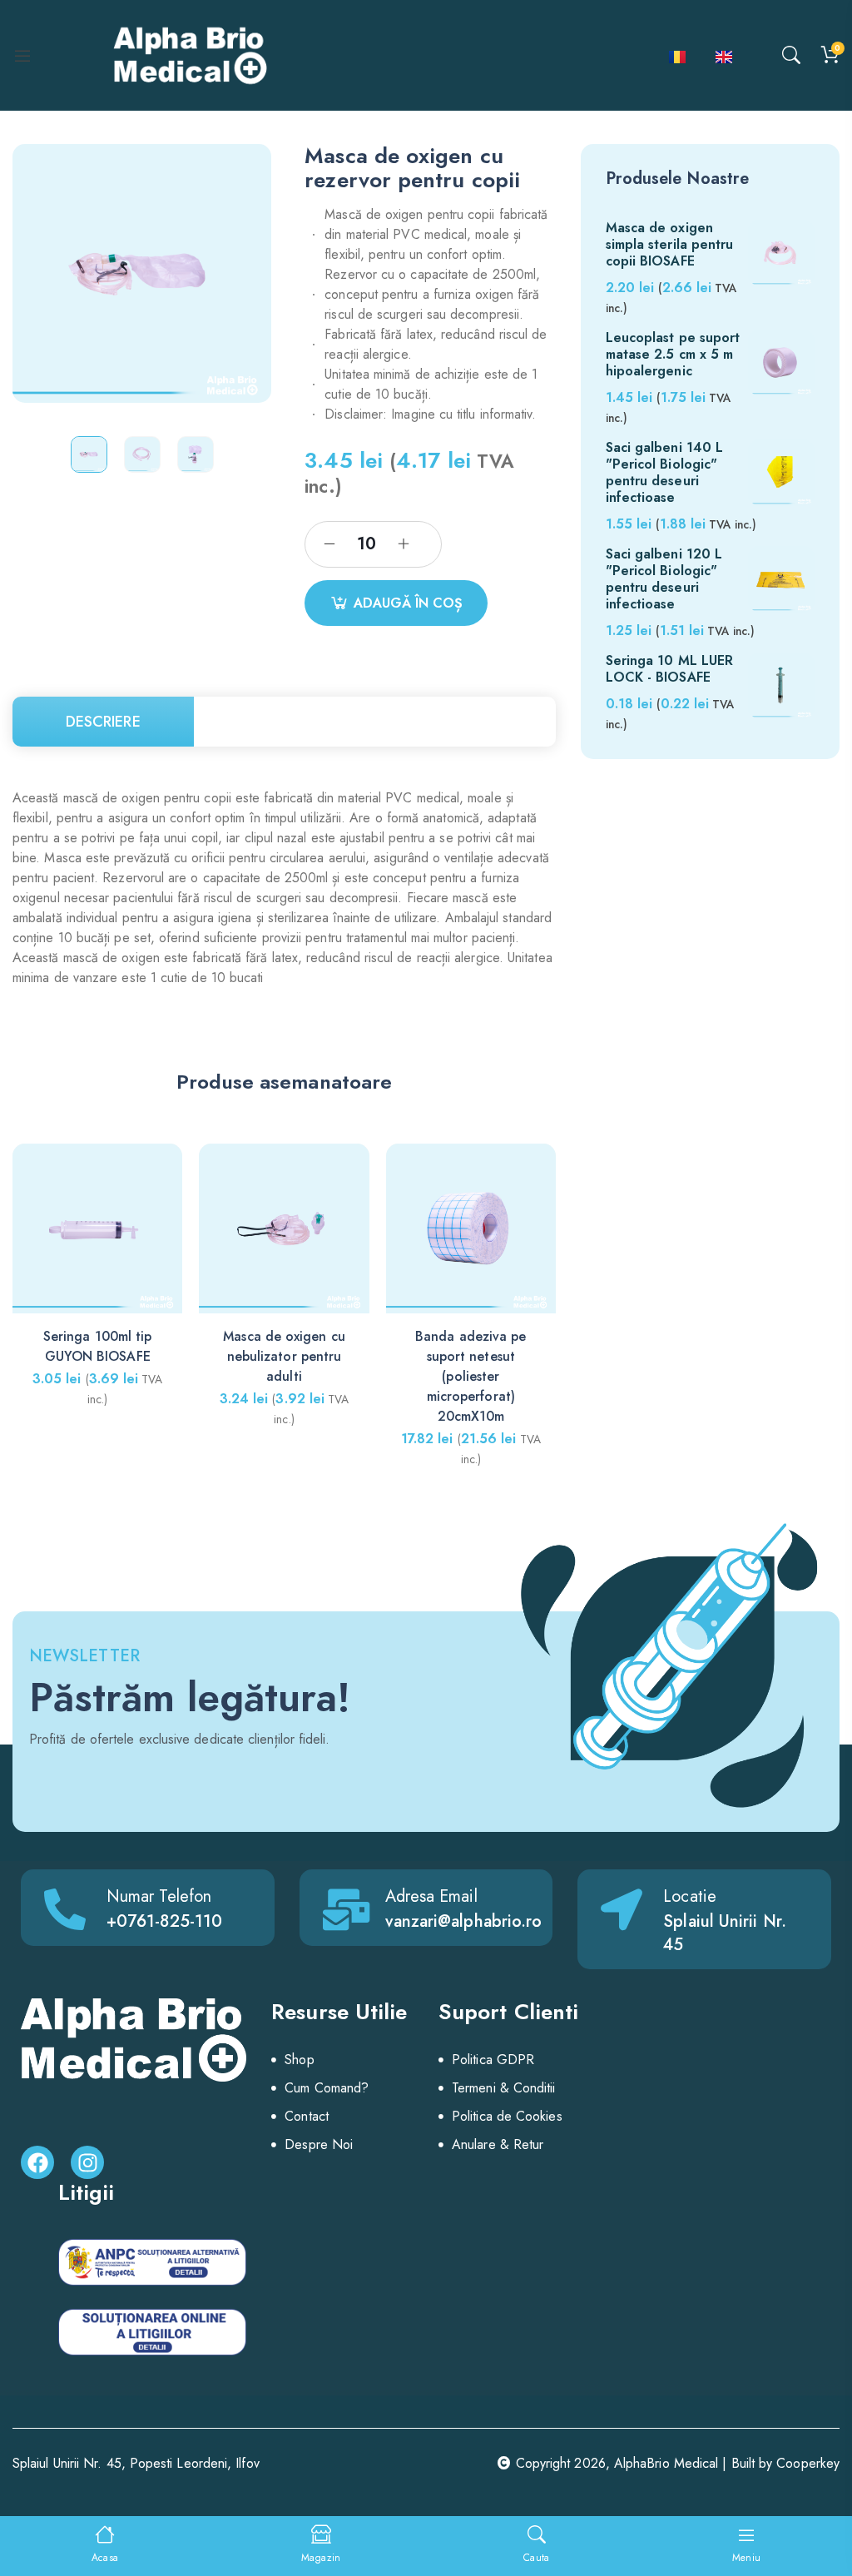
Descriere (103, 722)
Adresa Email (431, 1896)
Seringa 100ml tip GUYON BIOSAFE (97, 1346)
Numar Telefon (159, 1896)
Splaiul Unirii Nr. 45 (724, 1933)
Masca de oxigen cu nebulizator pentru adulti (284, 1356)
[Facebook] (37, 2162)
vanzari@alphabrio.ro (464, 1921)
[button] (536, 1284)
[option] (89, 454)
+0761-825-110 (164, 1921)
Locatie (690, 1896)
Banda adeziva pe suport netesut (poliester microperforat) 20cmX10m (471, 1376)
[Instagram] (87, 2162)
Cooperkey (808, 2463)
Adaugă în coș (408, 603)
